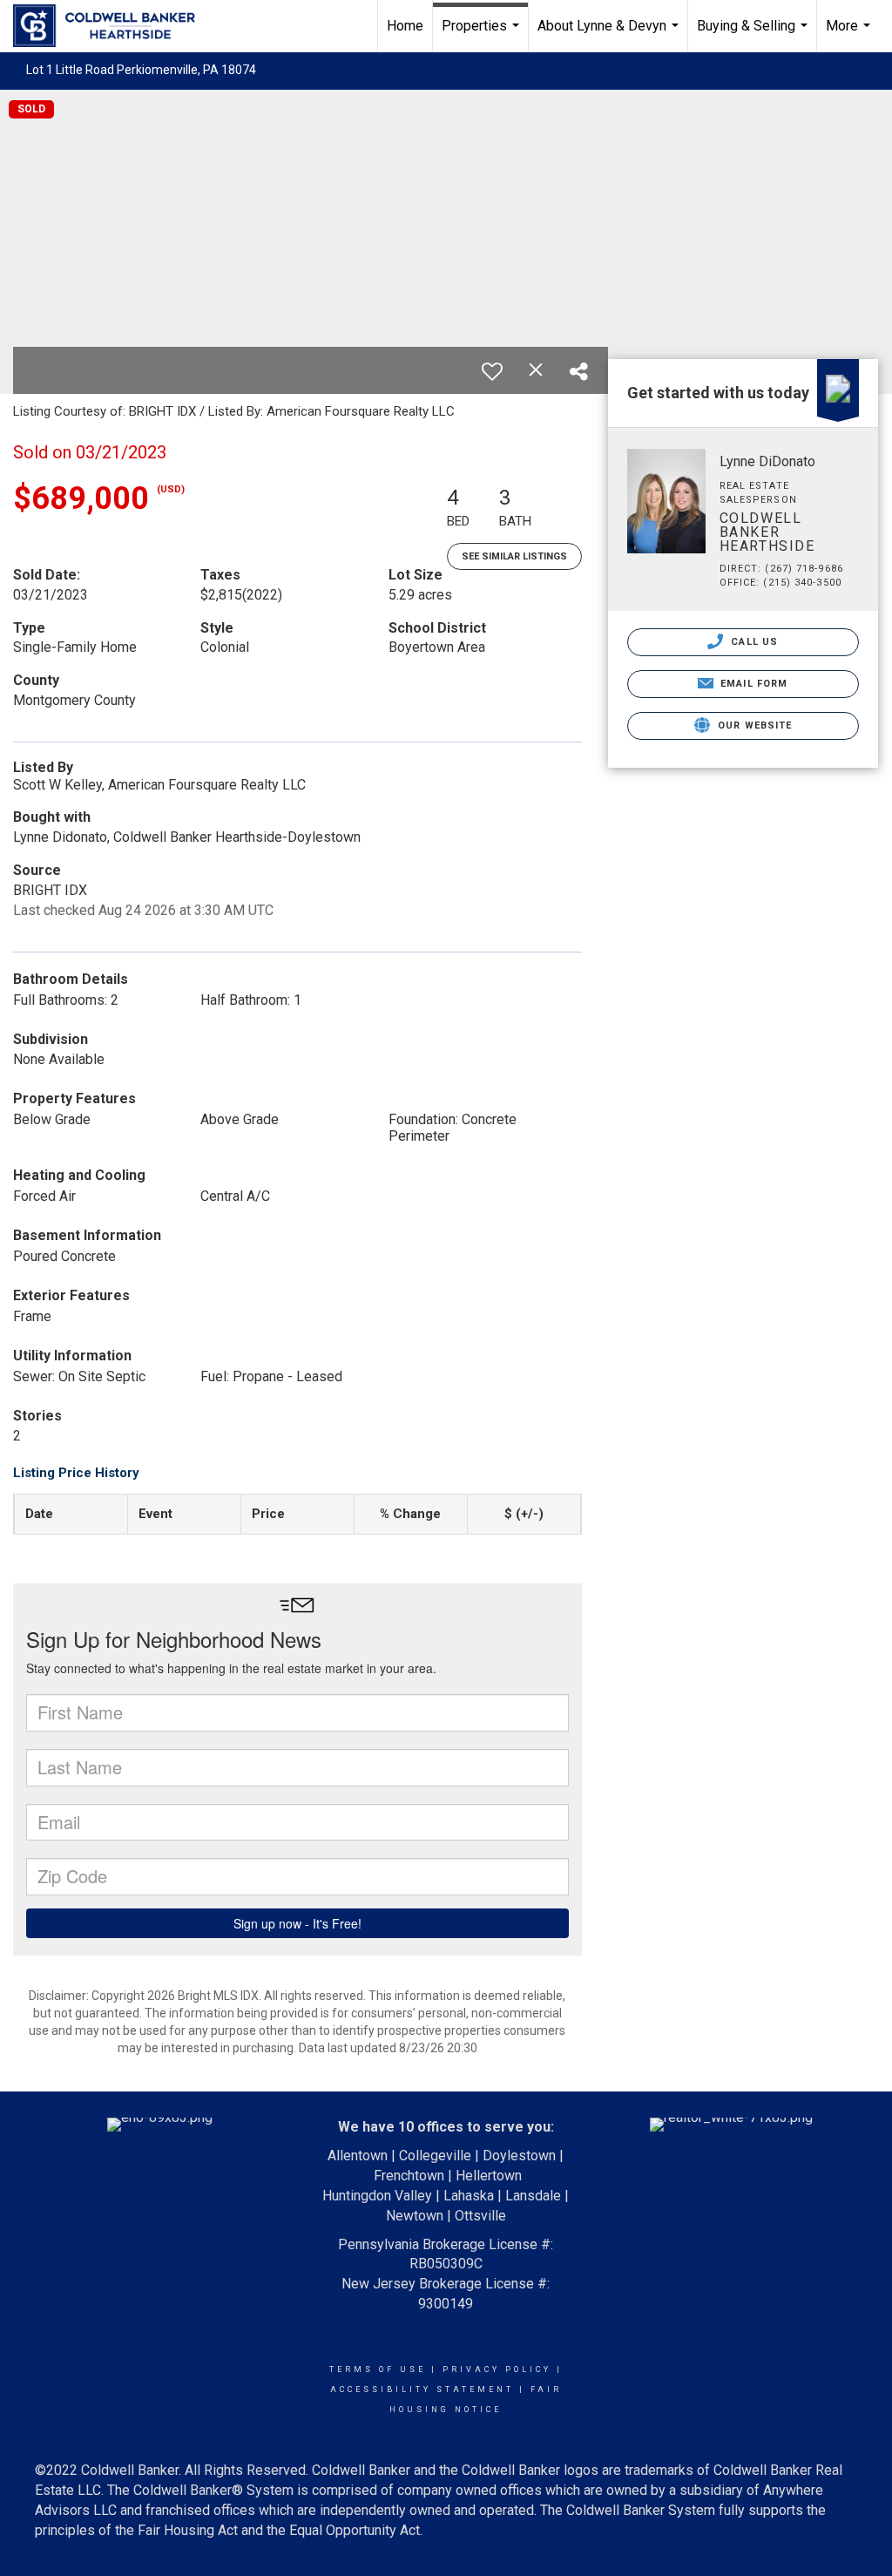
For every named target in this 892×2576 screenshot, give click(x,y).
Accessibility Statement (422, 2390)
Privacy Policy (497, 2369)
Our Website (753, 725)
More (850, 35)
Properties (483, 35)
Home (405, 26)
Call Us (753, 642)
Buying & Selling (754, 35)
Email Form (752, 684)
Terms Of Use (378, 2369)
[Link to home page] (113, 26)
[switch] (492, 371)
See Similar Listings (514, 556)
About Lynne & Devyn (610, 35)
